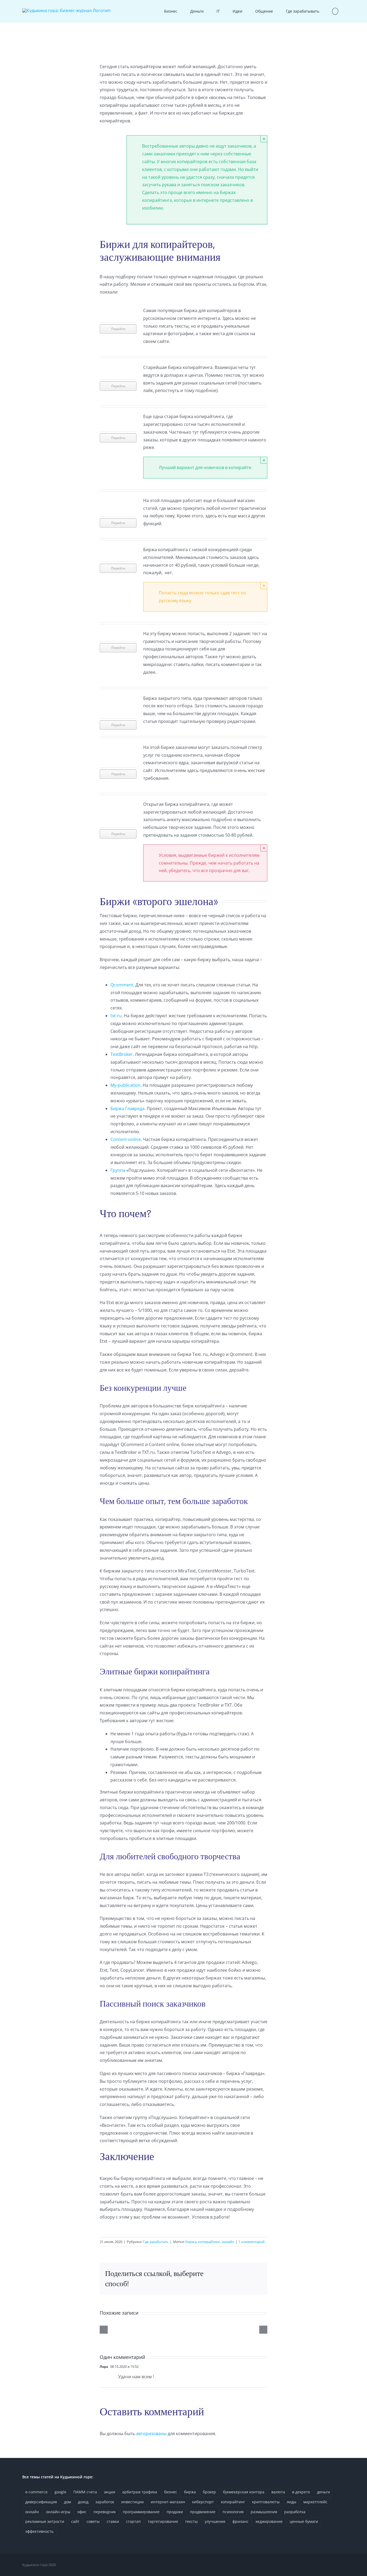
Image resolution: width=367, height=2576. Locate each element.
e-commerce (36, 2492)
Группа (118, 1170)
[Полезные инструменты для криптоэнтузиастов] (183, 2326)
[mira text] (118, 746)
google (60, 2492)
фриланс (240, 2521)
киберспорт (203, 2502)
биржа (191, 2242)
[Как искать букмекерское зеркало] (125, 2326)
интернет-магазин (168, 2502)
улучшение (215, 2521)
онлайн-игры (58, 2512)
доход (83, 2502)
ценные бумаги (304, 2521)
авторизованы (151, 2434)
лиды (292, 2502)
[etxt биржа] (118, 309)
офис (82, 2512)
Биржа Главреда (127, 1108)
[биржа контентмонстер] (118, 697)
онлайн (228, 2242)
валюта (278, 2492)
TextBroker (122, 1054)
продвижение (203, 2512)
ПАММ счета (85, 2492)
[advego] (118, 366)
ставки (113, 2521)
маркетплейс (315, 2502)
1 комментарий (252, 2242)
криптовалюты (266, 2502)
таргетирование (163, 2521)
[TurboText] (118, 632)
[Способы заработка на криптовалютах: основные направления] (242, 2326)
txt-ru (116, 1016)
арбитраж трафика (140, 2492)
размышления (264, 2512)
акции (110, 2492)
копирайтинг (209, 2242)
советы (93, 2521)
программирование (141, 2512)
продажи (175, 2512)
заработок (105, 2502)
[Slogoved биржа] (118, 803)
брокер (209, 2492)
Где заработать (156, 2242)
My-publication (125, 1085)
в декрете (301, 2492)
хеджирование (269, 2521)
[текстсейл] (118, 499)
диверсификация (41, 2502)
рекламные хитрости (45, 2521)
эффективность (39, 2531)
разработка (295, 2512)
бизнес (171, 2492)
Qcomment (122, 985)
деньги (323, 2492)
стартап (133, 2521)
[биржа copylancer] (118, 548)
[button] (335, 11)
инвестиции (132, 2502)
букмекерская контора (244, 2492)
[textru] (118, 415)
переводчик (105, 2512)
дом (67, 2502)
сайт (75, 2521)
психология (233, 2512)
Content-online (126, 1139)
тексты (191, 2521)
